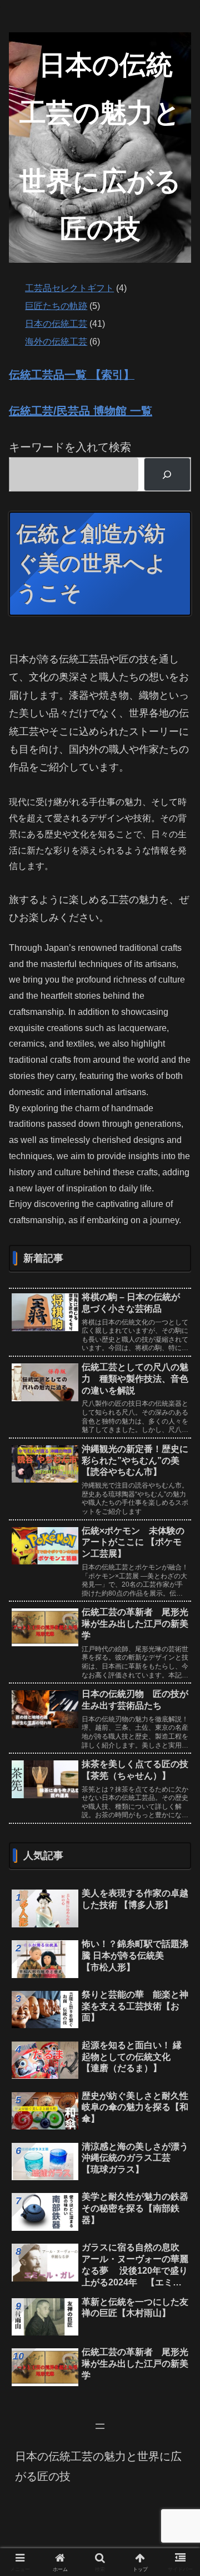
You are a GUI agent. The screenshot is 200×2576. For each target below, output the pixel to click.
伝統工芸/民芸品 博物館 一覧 (81, 411)
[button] (179, 1802)
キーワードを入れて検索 (70, 447)
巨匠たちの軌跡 (56, 306)
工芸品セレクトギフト (69, 288)
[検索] (167, 474)
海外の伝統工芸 (56, 342)
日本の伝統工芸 (56, 324)
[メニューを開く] (100, 2426)
